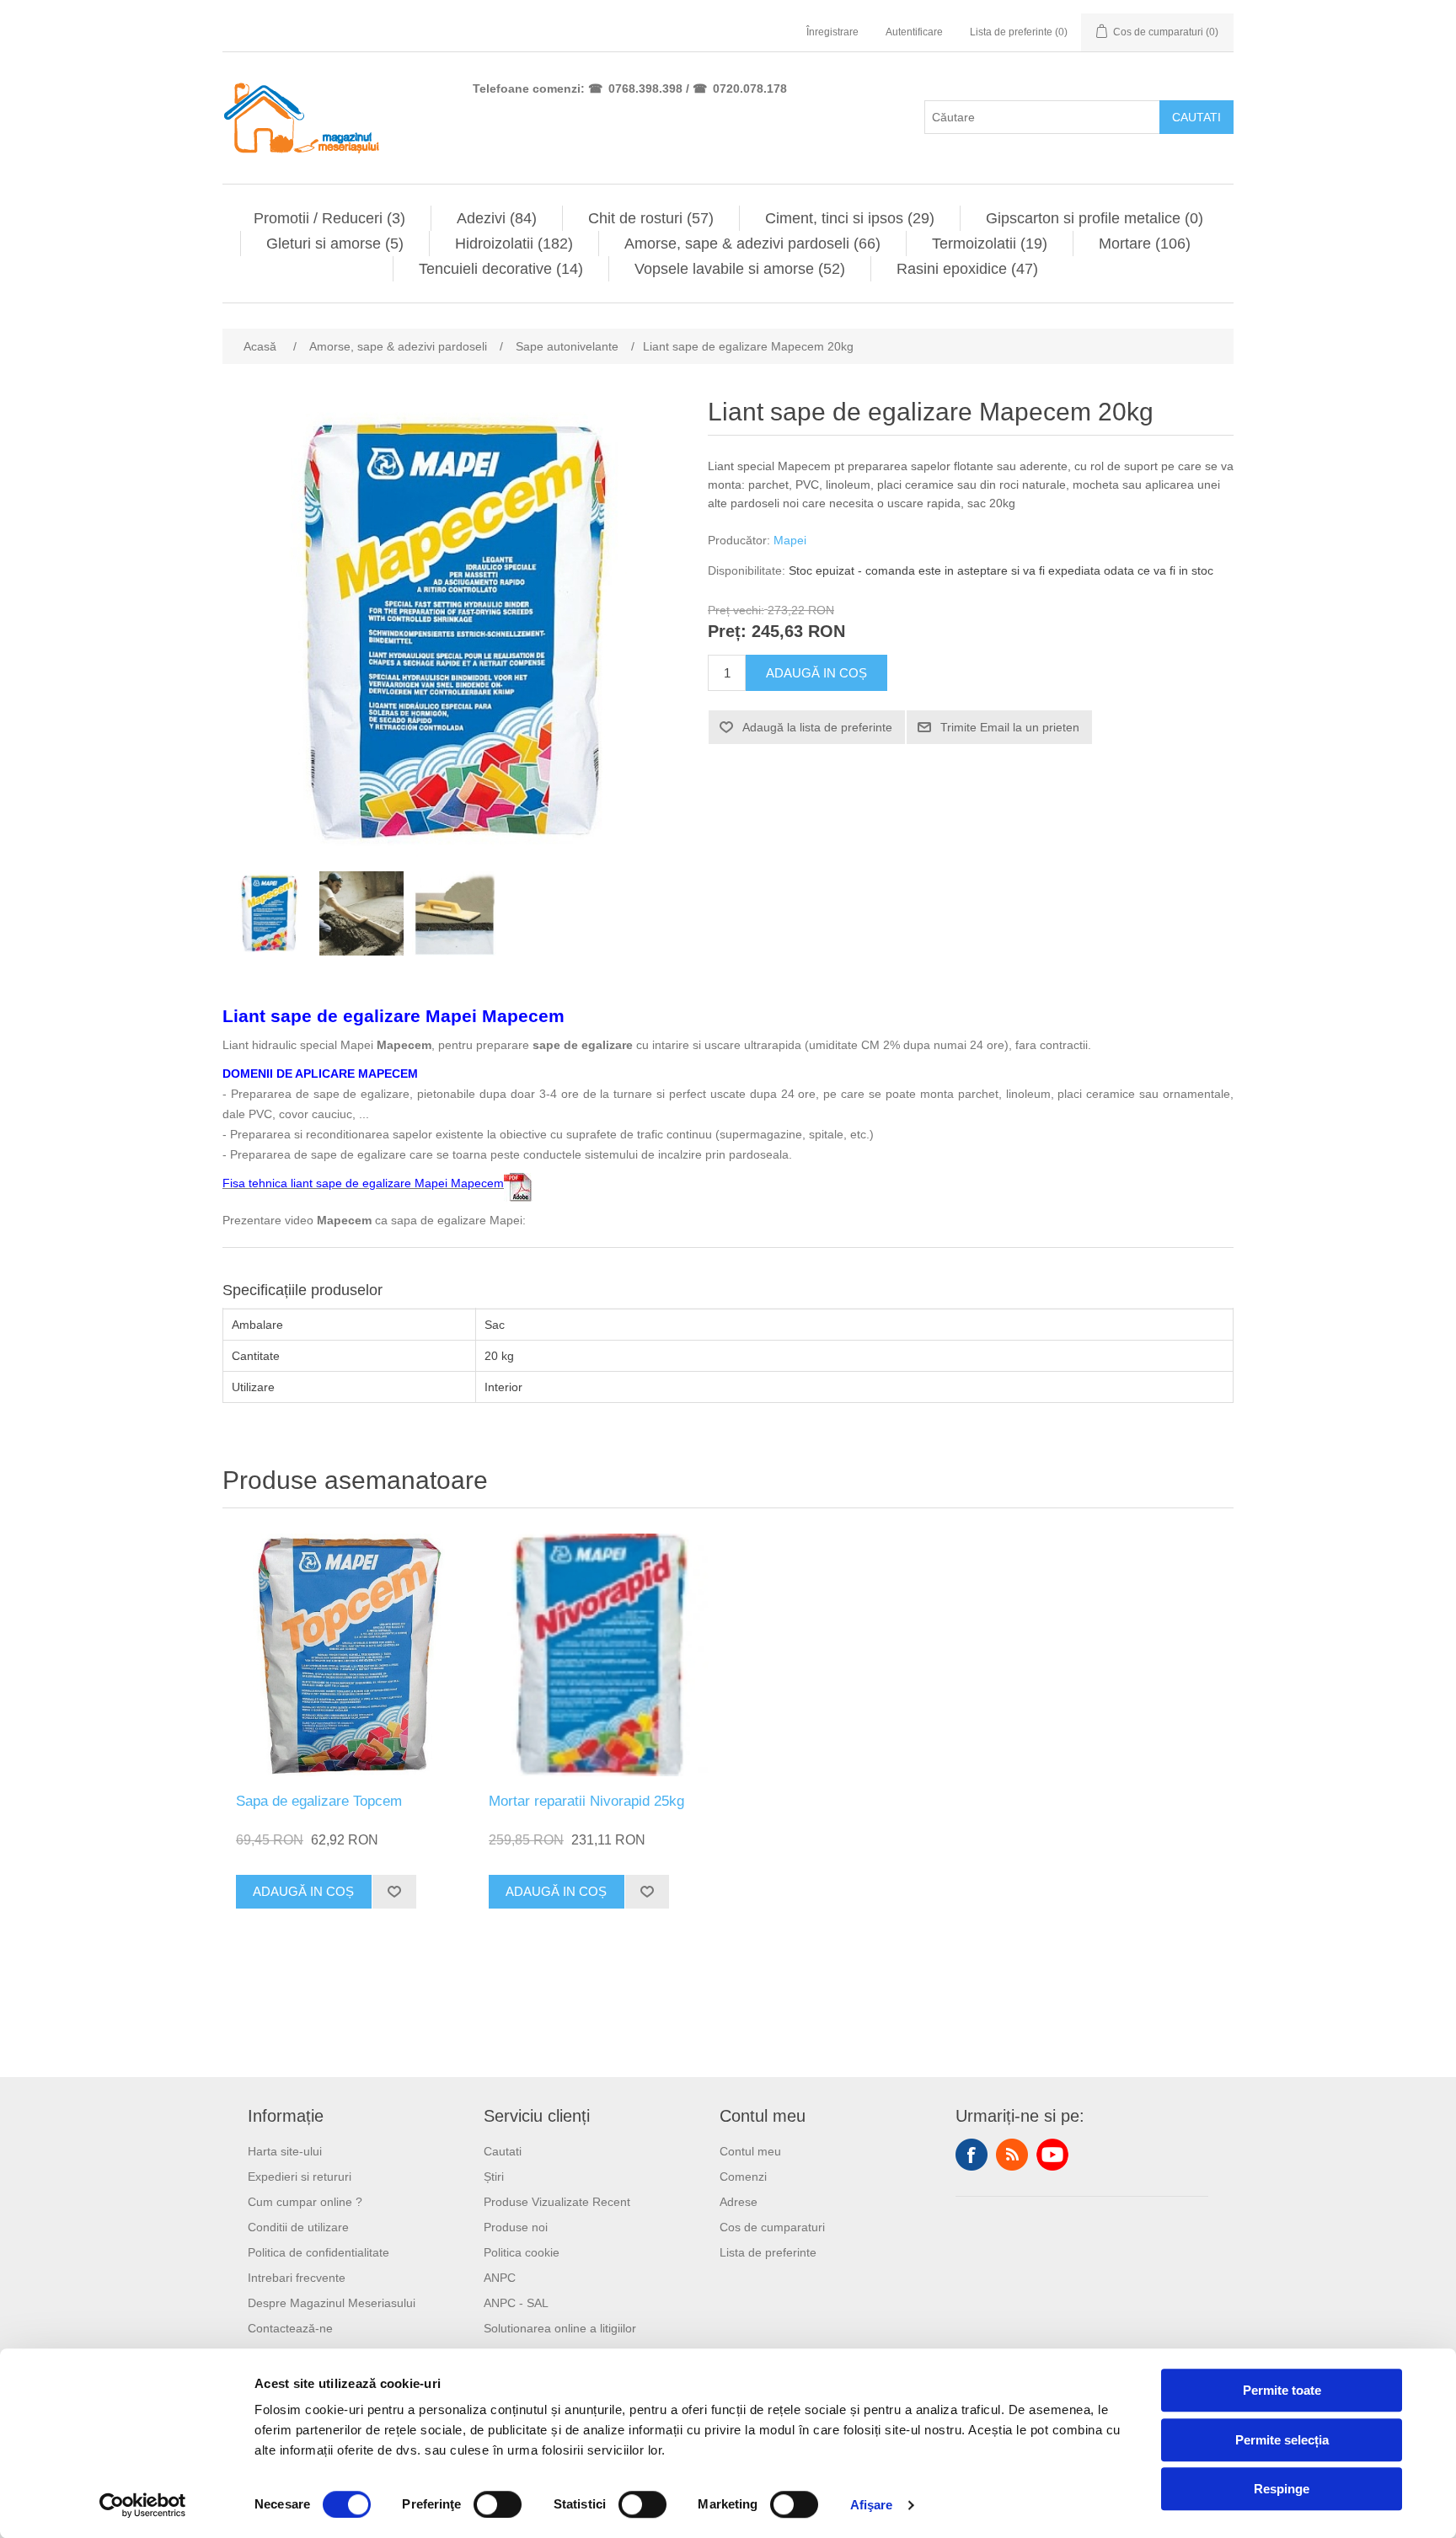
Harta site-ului (285, 2151)
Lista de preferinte (768, 2252)
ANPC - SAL (516, 2303)
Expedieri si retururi (300, 2177)
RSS (1012, 2155)
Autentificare (914, 32)
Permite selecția (1282, 2440)
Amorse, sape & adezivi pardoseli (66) (752, 244)
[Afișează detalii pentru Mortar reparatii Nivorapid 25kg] (602, 1655)
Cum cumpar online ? (305, 2202)
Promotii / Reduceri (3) (329, 218)
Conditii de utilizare (298, 2227)
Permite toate (1282, 2390)
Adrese (739, 2202)
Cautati (1196, 117)
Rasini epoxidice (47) (967, 269)
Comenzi (743, 2177)
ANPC (500, 2278)
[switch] (498, 2504)
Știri (494, 2177)
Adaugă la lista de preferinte (817, 727)
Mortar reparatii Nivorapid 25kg (586, 1801)
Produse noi (516, 2227)
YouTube (1052, 2155)
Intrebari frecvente (297, 2278)
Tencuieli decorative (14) (501, 269)
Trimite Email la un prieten (1010, 727)
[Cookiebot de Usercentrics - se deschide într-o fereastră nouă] (143, 2505)
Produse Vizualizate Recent (557, 2202)
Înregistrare (832, 32)
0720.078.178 (750, 88)
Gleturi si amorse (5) (335, 244)
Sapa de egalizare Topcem (319, 1801)
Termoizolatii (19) (990, 244)
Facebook (972, 2155)
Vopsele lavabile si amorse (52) (740, 269)
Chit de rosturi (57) (651, 218)
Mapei (790, 540)
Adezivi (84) (497, 218)
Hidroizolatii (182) (514, 244)
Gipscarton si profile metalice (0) (1095, 218)
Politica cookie (522, 2252)
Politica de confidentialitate (318, 2252)
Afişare (872, 2505)
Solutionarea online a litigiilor (560, 2328)
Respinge (1282, 2489)
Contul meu (750, 2151)
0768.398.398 (645, 88)
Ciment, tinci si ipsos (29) (850, 218)
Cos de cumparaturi (772, 2227)
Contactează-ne (290, 2328)
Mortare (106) (1145, 244)
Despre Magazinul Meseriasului (332, 2303)
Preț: (727, 632)
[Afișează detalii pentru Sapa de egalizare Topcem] (349, 1655)
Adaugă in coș (816, 673)
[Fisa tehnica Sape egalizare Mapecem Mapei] (518, 1183)
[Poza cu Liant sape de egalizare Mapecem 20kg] (269, 913)
